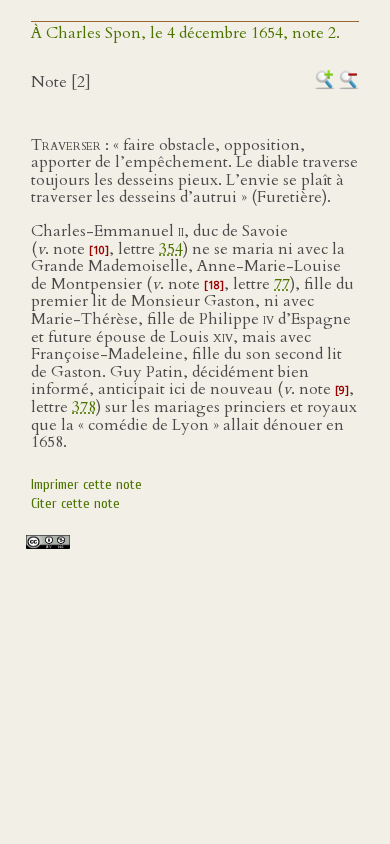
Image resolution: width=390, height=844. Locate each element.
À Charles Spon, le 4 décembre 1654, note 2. (185, 33)
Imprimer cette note (86, 484)
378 (84, 407)
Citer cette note (75, 503)
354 (171, 249)
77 (282, 284)
